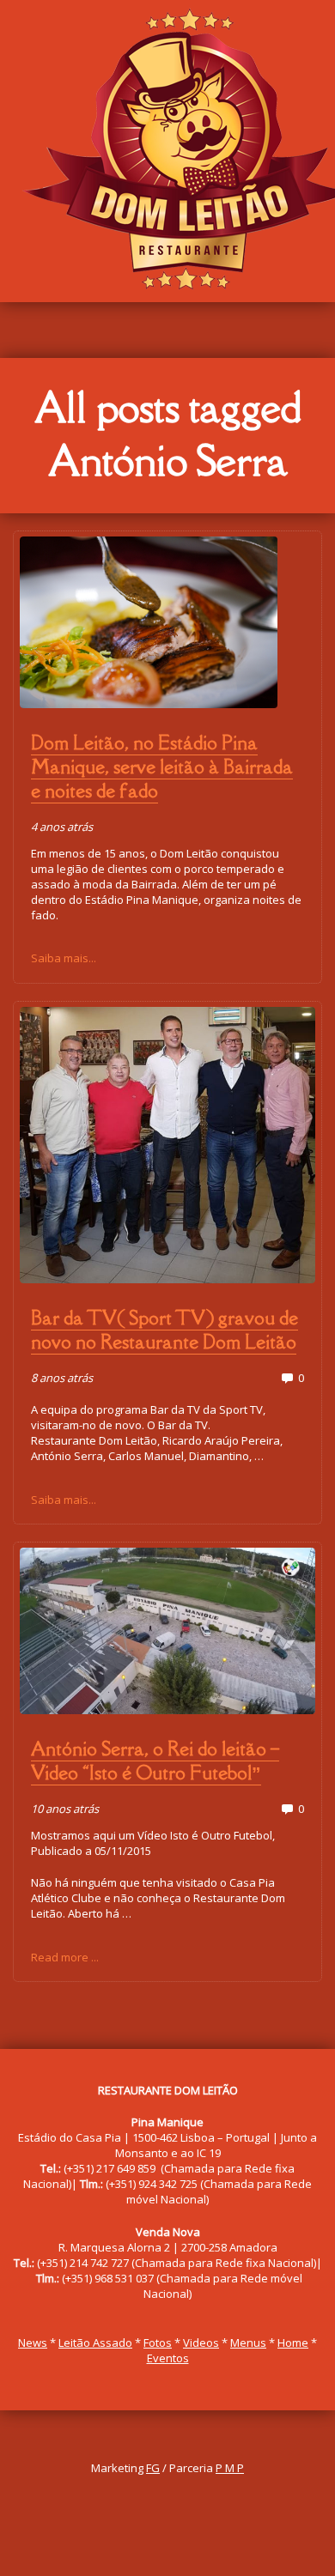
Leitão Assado (95, 2343)
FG (153, 2468)
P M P (230, 2468)
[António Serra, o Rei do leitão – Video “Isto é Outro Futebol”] (168, 1631)
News (33, 2343)
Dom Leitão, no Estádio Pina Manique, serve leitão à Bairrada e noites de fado (162, 767)
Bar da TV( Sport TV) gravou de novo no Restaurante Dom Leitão (164, 1330)
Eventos (168, 2358)
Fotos (158, 2343)
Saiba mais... (64, 958)
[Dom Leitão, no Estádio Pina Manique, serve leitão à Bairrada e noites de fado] (168, 622)
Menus (248, 2343)
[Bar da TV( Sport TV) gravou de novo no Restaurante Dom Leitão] (168, 1145)
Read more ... (65, 1957)
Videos (201, 2343)
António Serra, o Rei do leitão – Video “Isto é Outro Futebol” (155, 1761)
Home (293, 2343)
